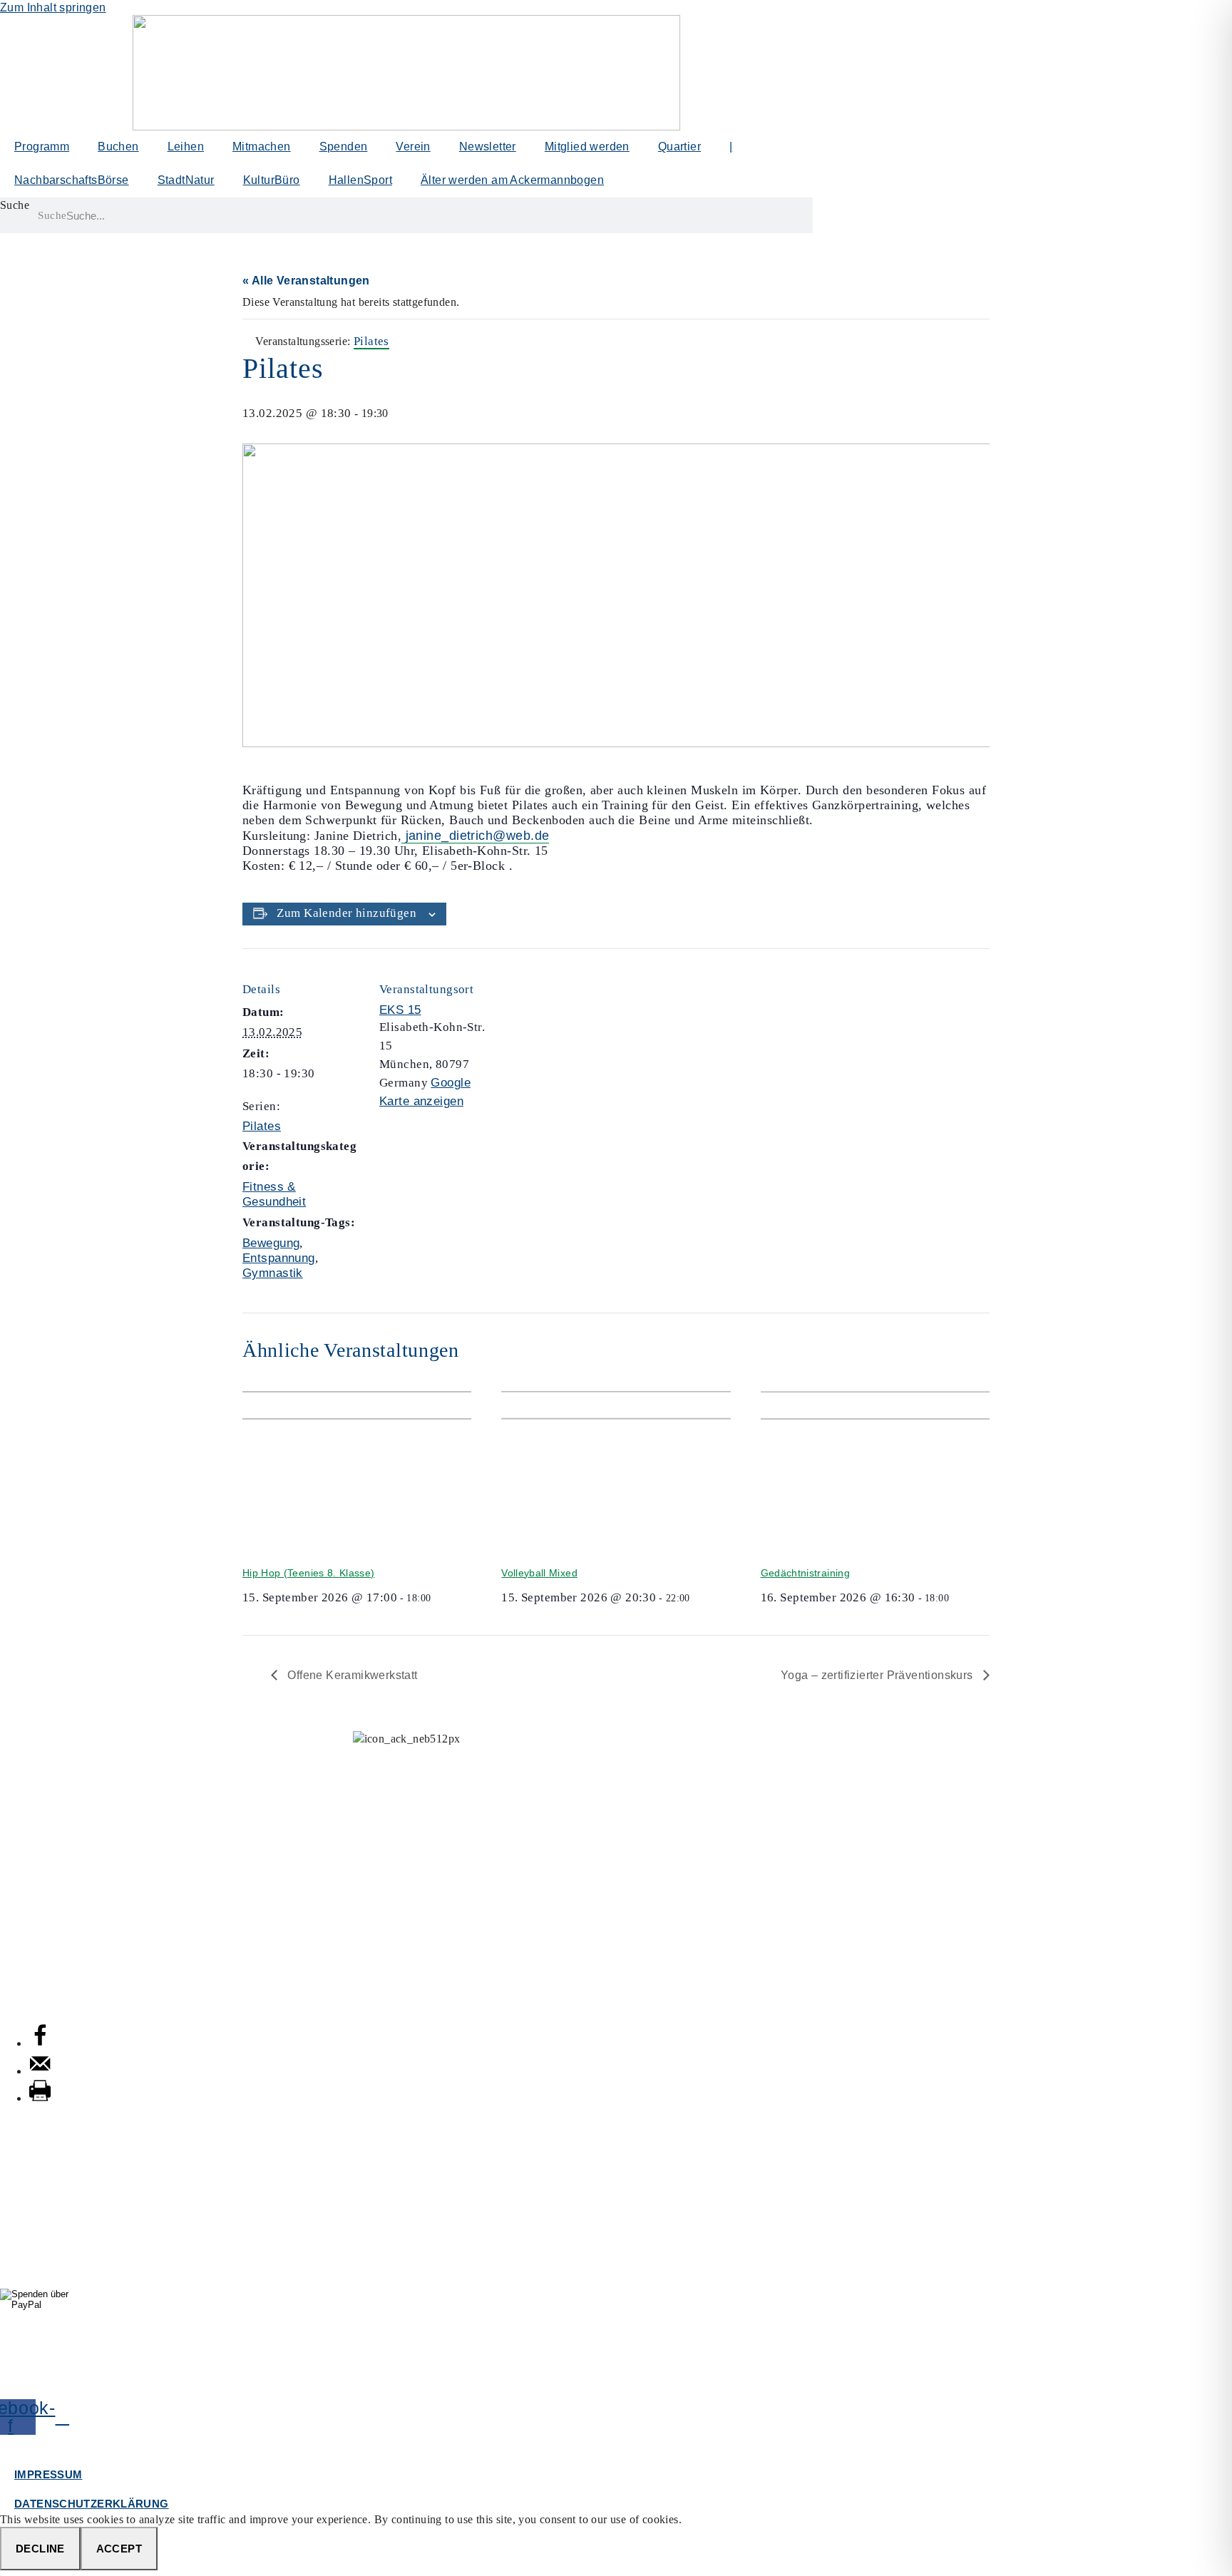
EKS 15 (400, 1010)
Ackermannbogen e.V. (59, 1754)
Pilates (262, 1126)
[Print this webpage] (40, 2098)
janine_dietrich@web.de (475, 836)
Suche (15, 205)
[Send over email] (40, 2071)
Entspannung (279, 1258)
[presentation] (357, 1468)
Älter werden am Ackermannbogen (512, 180)
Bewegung (271, 1243)
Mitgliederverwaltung (56, 1826)
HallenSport (360, 180)
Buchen (118, 147)
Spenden (344, 147)
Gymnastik (273, 1273)
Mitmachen (262, 147)
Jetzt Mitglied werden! (406, 2382)
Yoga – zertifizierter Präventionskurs (878, 1675)
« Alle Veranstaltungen (306, 281)
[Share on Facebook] (40, 2043)
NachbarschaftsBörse (72, 180)
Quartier (679, 147)
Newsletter (488, 147)
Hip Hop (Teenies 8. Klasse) (308, 1573)
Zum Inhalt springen (53, 7)
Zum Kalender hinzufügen (346, 913)
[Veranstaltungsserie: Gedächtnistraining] (954, 1598)
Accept (119, 2549)
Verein (413, 147)
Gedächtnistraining (805, 1573)
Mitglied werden (587, 147)
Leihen (186, 147)
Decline (40, 2549)
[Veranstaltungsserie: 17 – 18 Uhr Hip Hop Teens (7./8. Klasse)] (436, 1598)
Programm (42, 147)
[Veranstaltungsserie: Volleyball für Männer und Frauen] (695, 1598)
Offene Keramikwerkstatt (351, 1675)
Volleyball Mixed (539, 1573)
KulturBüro (272, 180)
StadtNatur (186, 180)
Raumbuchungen (46, 1897)
